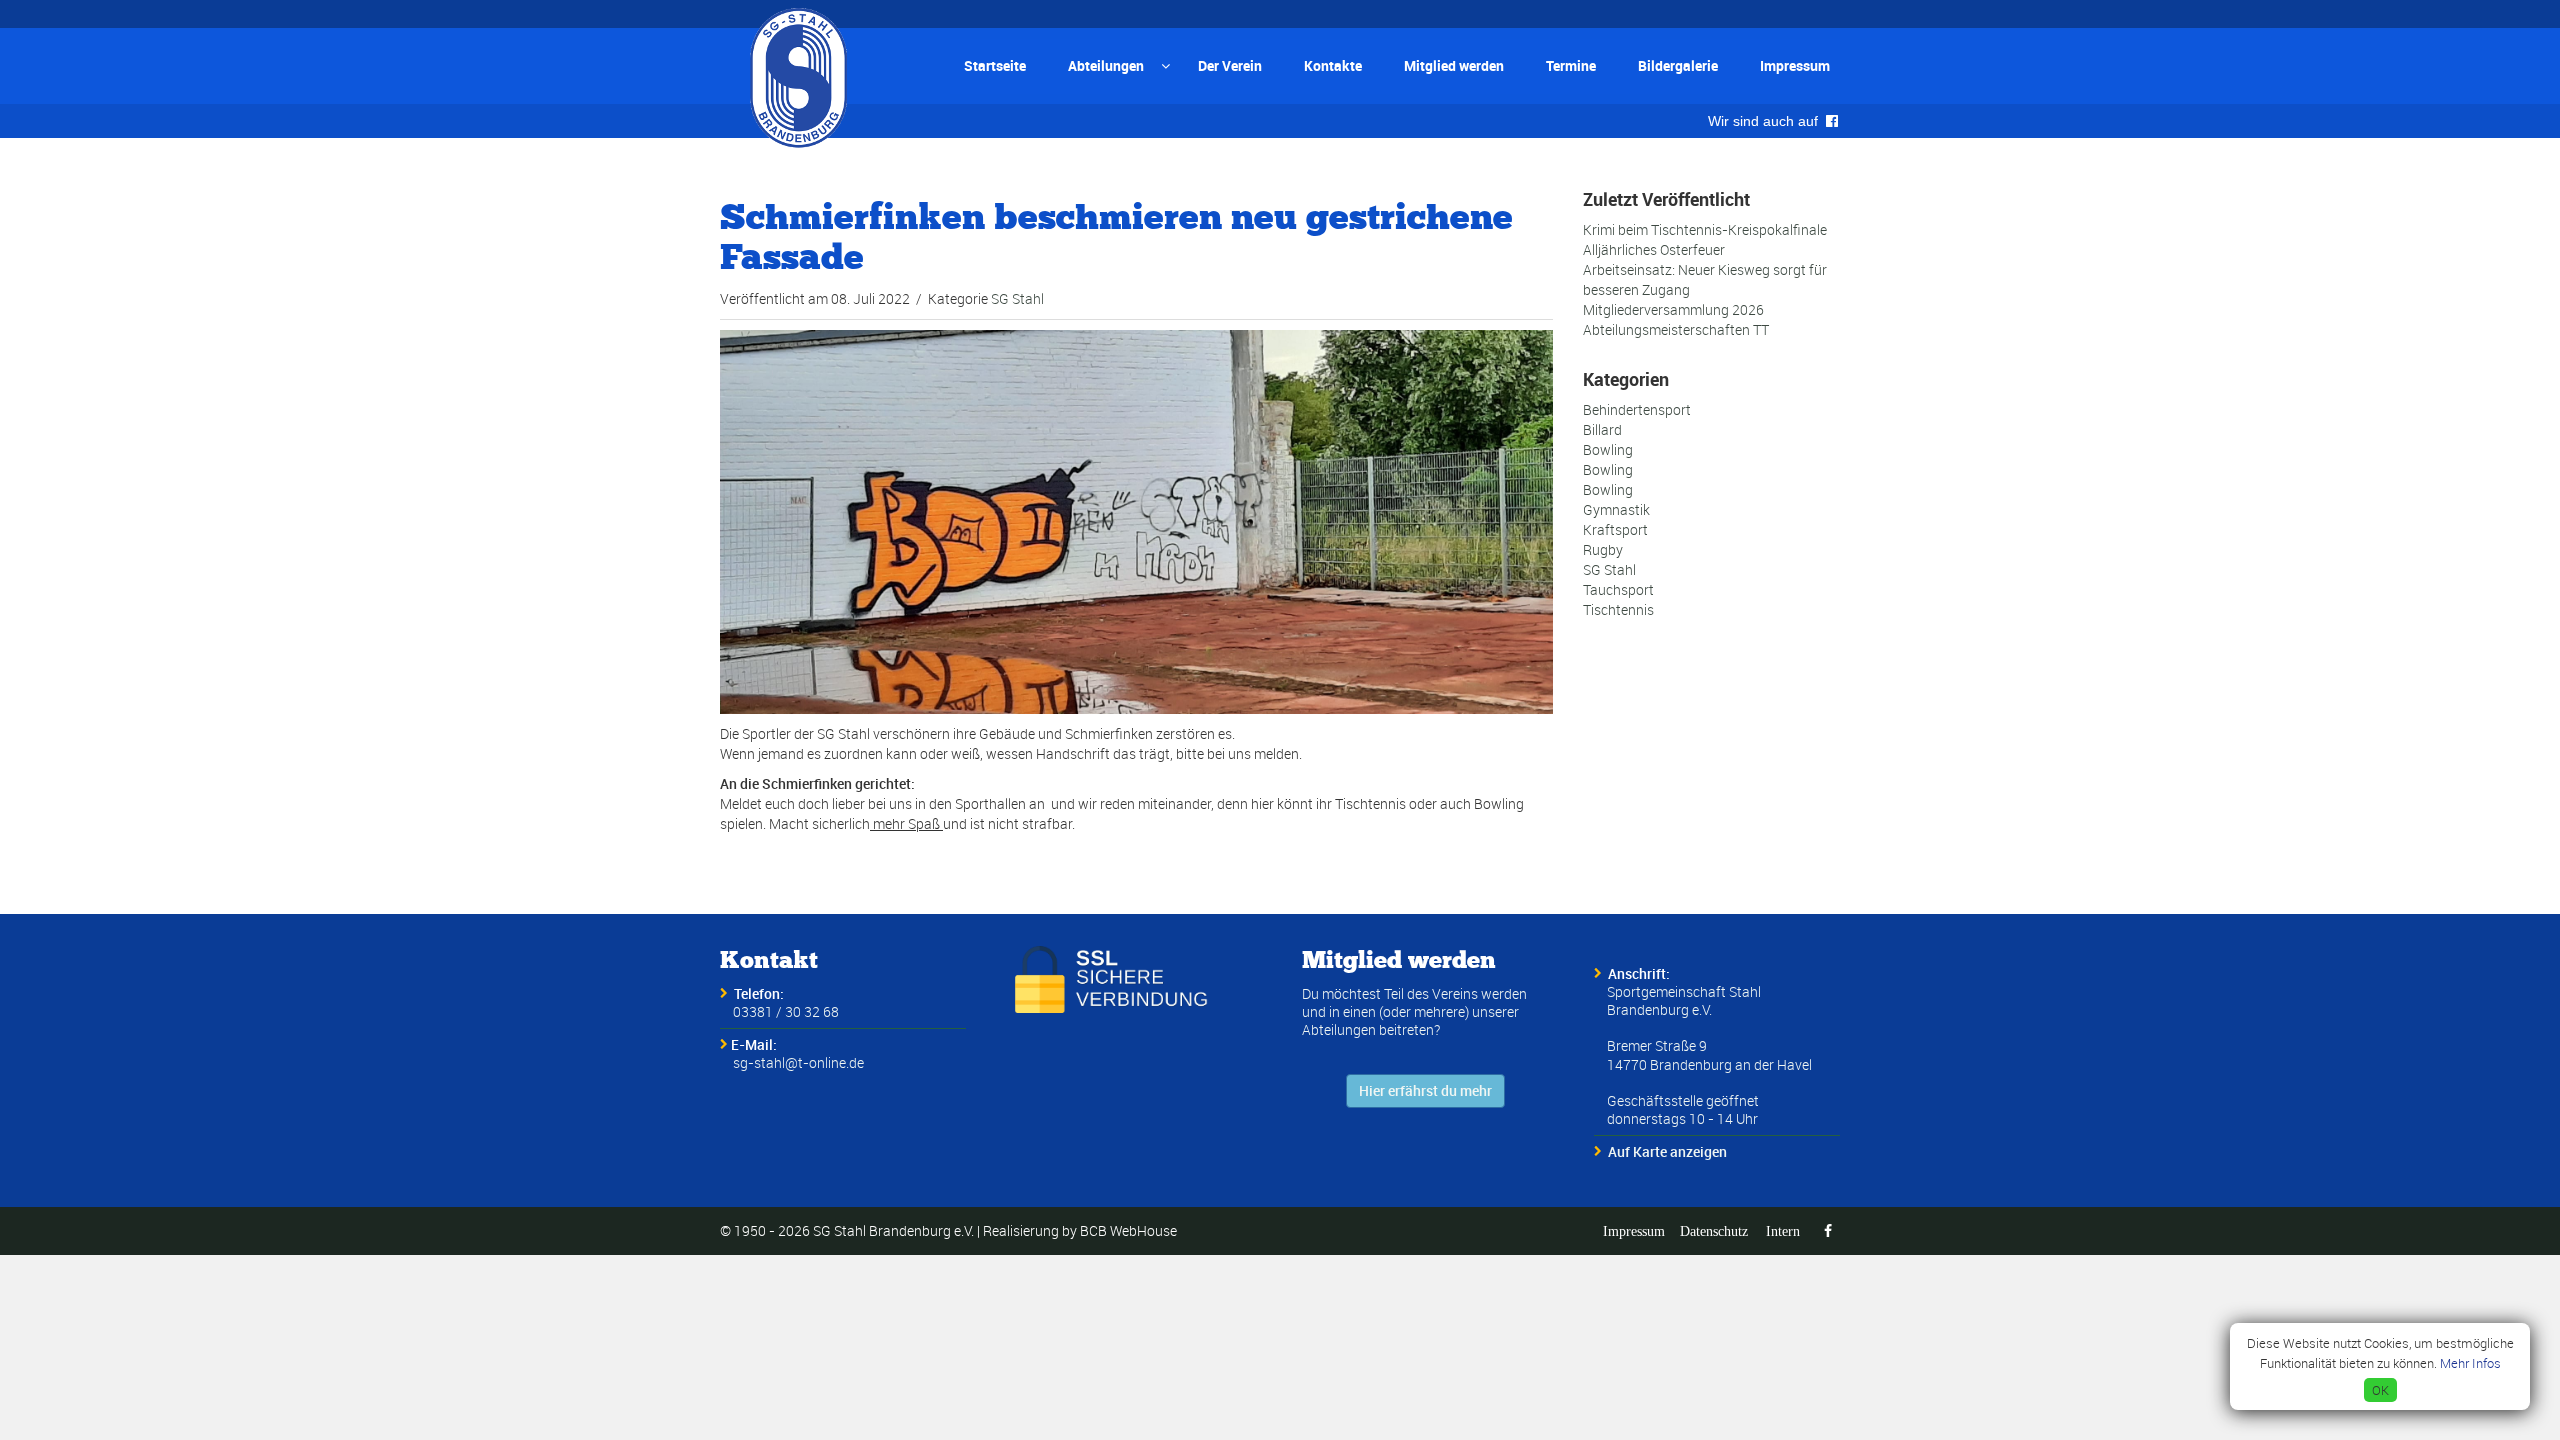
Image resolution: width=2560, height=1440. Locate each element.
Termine (1571, 65)
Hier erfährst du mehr (1425, 1090)
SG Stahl (1017, 298)
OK (2380, 1390)
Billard (1602, 429)
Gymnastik (1616, 509)
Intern (1783, 1231)
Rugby (1603, 549)
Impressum (1795, 65)
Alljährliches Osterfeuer (1654, 249)
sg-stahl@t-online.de (798, 1062)
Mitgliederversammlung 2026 (1673, 309)
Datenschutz (1714, 1231)
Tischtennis (1618, 609)
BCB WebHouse (1128, 1230)
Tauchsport (1618, 589)
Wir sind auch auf (1767, 121)
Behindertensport (1637, 409)
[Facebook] (1828, 1231)
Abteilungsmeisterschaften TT (1676, 329)
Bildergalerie (1678, 65)
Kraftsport (1615, 529)
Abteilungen (1106, 65)
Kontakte (1333, 65)
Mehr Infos (2470, 1363)
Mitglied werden (1454, 65)
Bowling (1608, 449)
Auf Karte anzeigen (1667, 1151)
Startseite (995, 65)
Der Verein (1230, 65)
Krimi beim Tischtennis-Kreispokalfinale (1705, 229)
